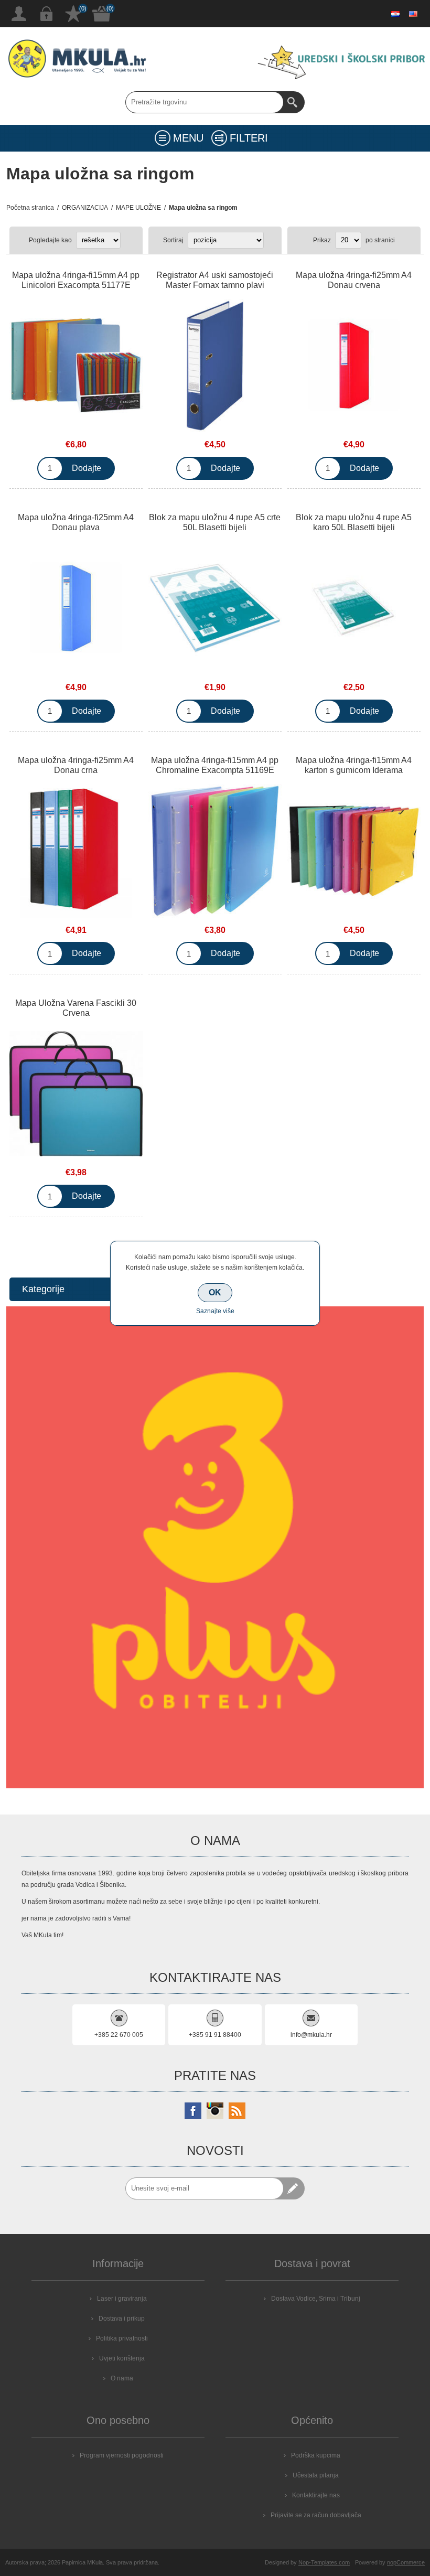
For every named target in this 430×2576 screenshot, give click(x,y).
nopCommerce (406, 2562)
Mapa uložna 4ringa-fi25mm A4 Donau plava (76, 522)
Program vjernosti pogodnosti (122, 2455)
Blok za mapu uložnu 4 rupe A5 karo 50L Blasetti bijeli (354, 522)
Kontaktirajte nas (316, 2495)
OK (215, 1292)
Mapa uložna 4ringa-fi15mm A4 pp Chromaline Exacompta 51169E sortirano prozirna (215, 770)
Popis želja (73, 14)
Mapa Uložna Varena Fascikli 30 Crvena (76, 1008)
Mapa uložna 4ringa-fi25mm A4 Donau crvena (354, 280)
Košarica (102, 14)
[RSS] (237, 2111)
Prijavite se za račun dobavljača (316, 2515)
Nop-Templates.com (324, 2562)
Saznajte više (215, 1311)
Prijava (46, 14)
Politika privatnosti (122, 2338)
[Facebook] (193, 2111)
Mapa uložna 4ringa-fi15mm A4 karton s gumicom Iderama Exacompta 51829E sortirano (354, 770)
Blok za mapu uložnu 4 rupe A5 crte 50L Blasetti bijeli (215, 522)
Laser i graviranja (122, 2299)
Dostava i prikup (122, 2319)
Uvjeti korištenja (122, 2358)
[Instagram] (215, 2111)
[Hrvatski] (395, 14)
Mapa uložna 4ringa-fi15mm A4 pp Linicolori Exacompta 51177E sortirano (76, 285)
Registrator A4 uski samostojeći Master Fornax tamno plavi (215, 280)
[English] (413, 14)
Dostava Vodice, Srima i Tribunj (316, 2299)
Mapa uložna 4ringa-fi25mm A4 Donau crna (76, 765)
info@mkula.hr (311, 2035)
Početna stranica (30, 208)
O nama (122, 2378)
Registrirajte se (19, 14)
